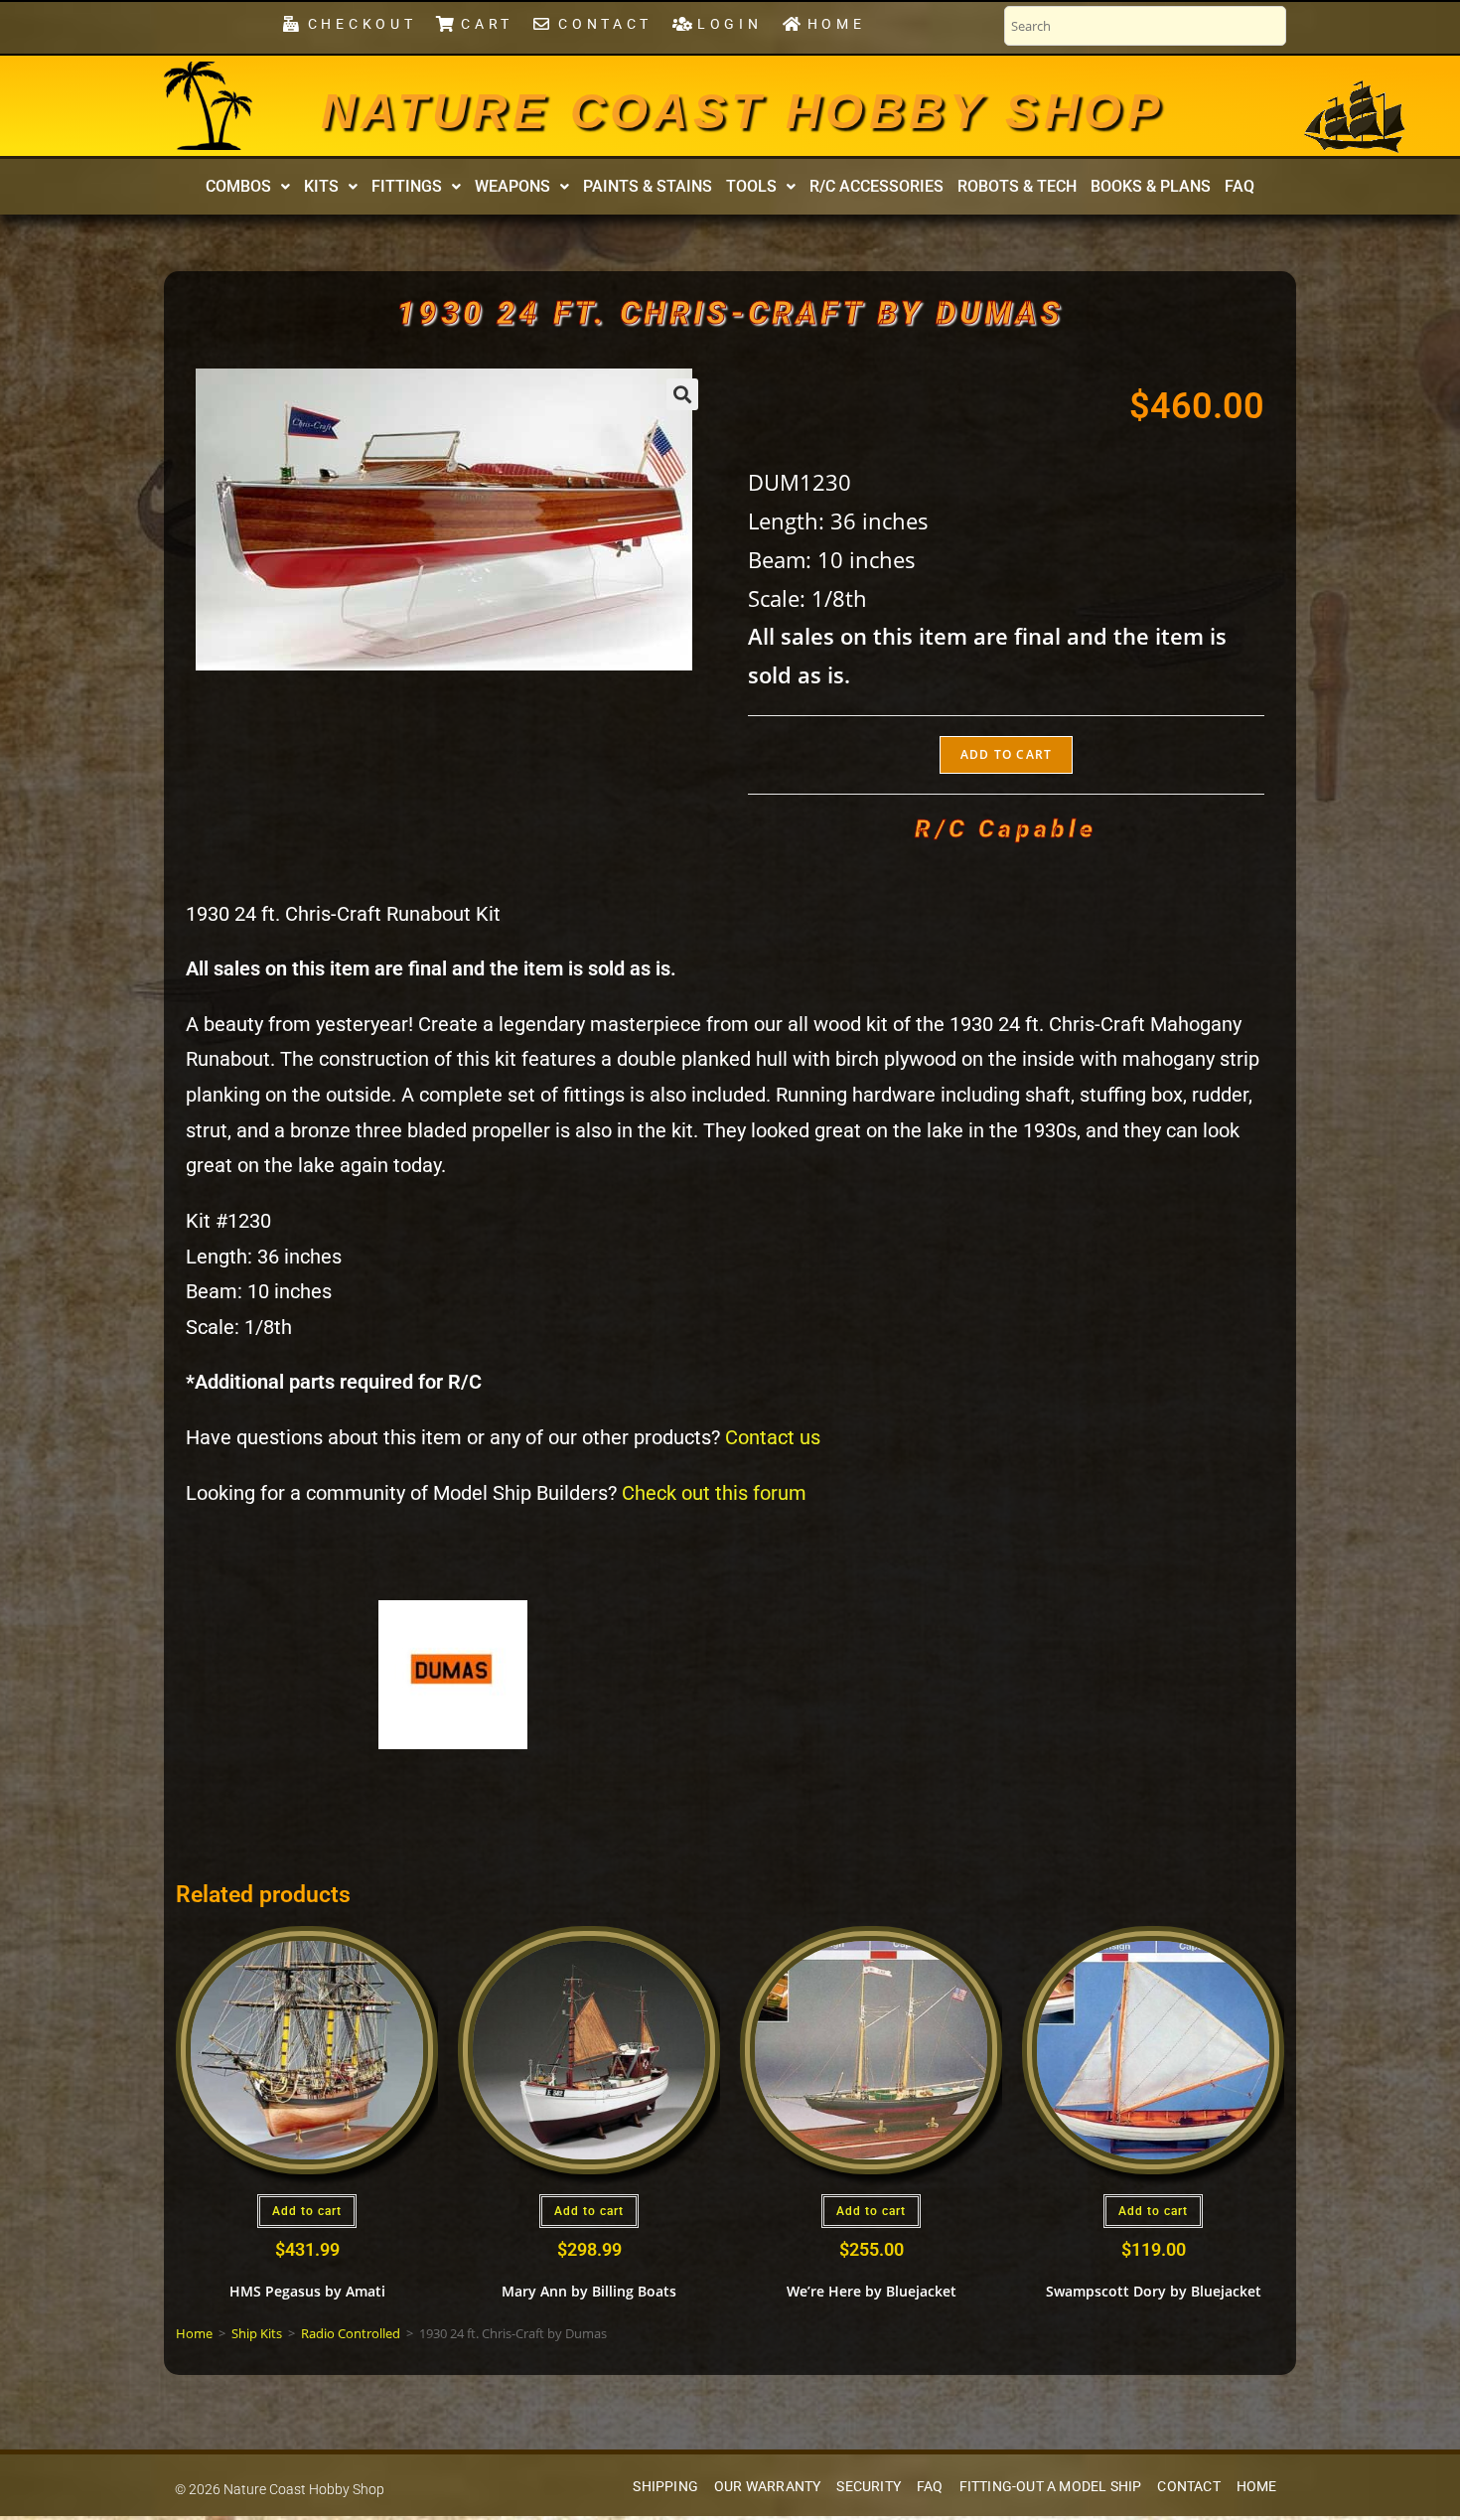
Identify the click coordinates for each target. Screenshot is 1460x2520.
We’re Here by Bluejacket (872, 2291)
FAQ (1240, 186)
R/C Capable (1006, 829)
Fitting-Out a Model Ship (1051, 2487)
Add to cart (1006, 754)
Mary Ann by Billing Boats (589, 2291)
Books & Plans (1151, 186)
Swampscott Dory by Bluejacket (1154, 2291)
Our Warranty (767, 2487)
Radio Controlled (351, 2333)
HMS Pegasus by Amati (307, 2291)
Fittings (407, 186)
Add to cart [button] (307, 2211)
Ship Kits (257, 2333)
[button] (248, 187)
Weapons (512, 186)
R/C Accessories (876, 186)
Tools (751, 186)
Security (869, 2487)
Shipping (665, 2487)
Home (194, 2333)
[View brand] (453, 1673)
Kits (321, 186)
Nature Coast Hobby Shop (743, 111)
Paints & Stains (648, 186)
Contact (1188, 2487)
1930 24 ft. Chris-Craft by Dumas (730, 313)
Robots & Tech (1017, 186)
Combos (238, 186)
